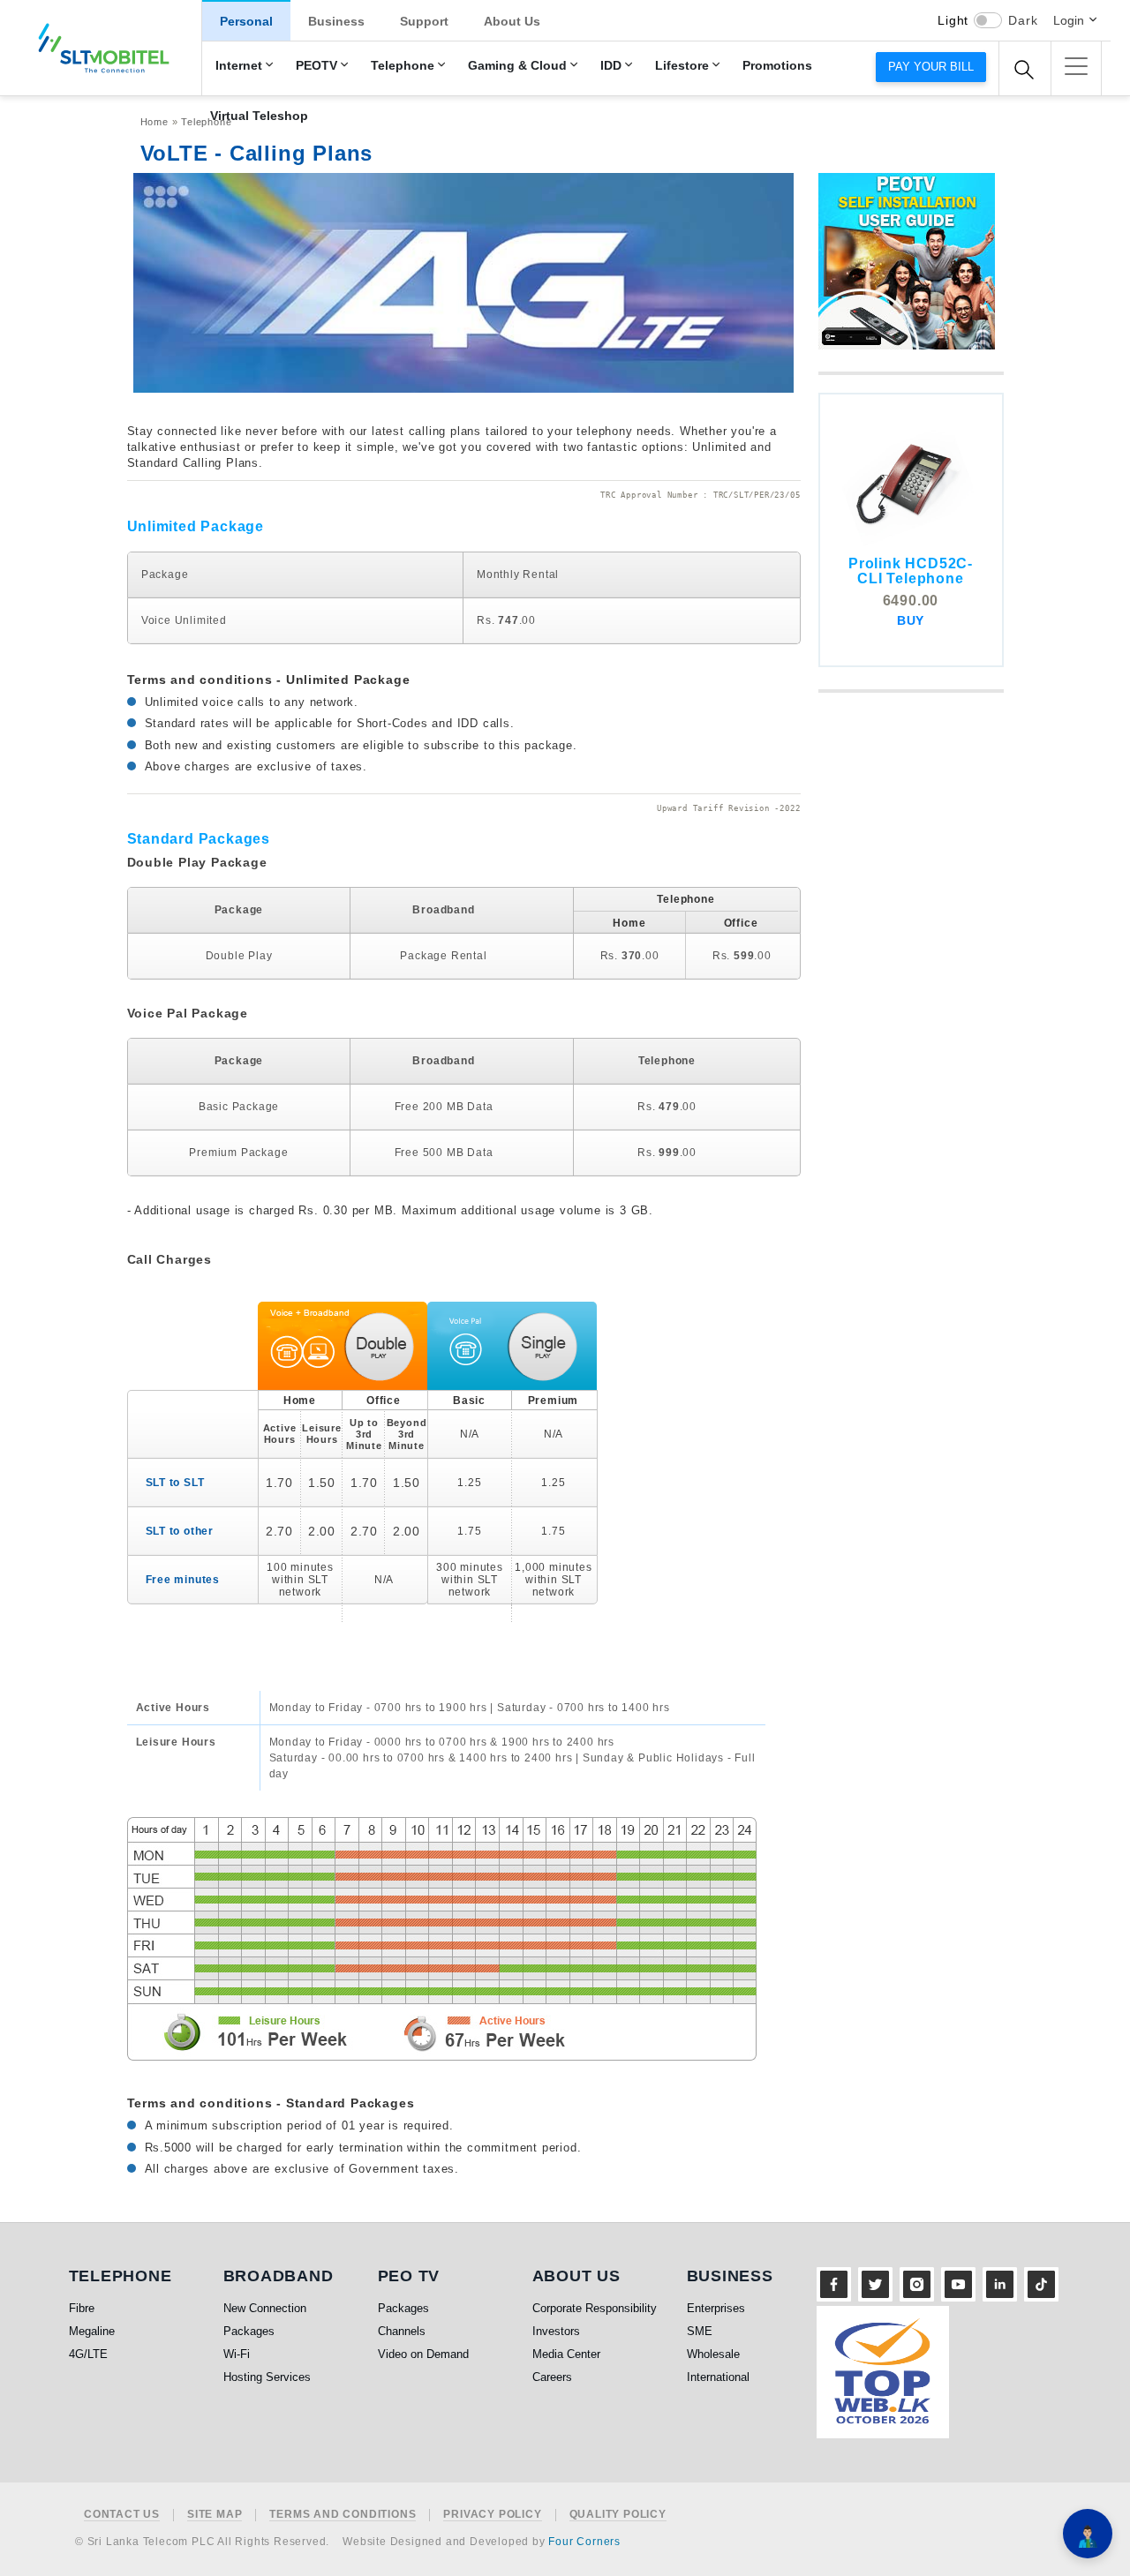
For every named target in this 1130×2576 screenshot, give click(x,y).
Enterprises (716, 2308)
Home (154, 122)
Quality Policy (618, 2515)
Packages (249, 2331)
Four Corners (584, 2542)
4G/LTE (88, 2354)
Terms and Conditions (343, 2515)
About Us (512, 21)
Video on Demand (423, 2354)
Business (336, 21)
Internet (239, 66)
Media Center (566, 2354)
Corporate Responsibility (595, 2308)
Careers (552, 2377)
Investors (556, 2331)
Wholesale (713, 2354)
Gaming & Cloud (517, 66)
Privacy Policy (492, 2515)
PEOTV (316, 66)
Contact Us (122, 2515)
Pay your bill (931, 67)
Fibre (82, 2308)
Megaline (92, 2331)
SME (700, 2331)
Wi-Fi (237, 2354)
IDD (611, 66)
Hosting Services (267, 2377)
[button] (1076, 66)
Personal (246, 21)
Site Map (215, 2515)
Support (424, 21)
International (718, 2377)
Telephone (403, 66)
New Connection (265, 2308)
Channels (402, 2331)
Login (1069, 20)
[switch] (988, 20)
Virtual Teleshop (259, 116)
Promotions (777, 66)
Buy (911, 620)
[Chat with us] (1088, 2534)
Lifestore (682, 66)
